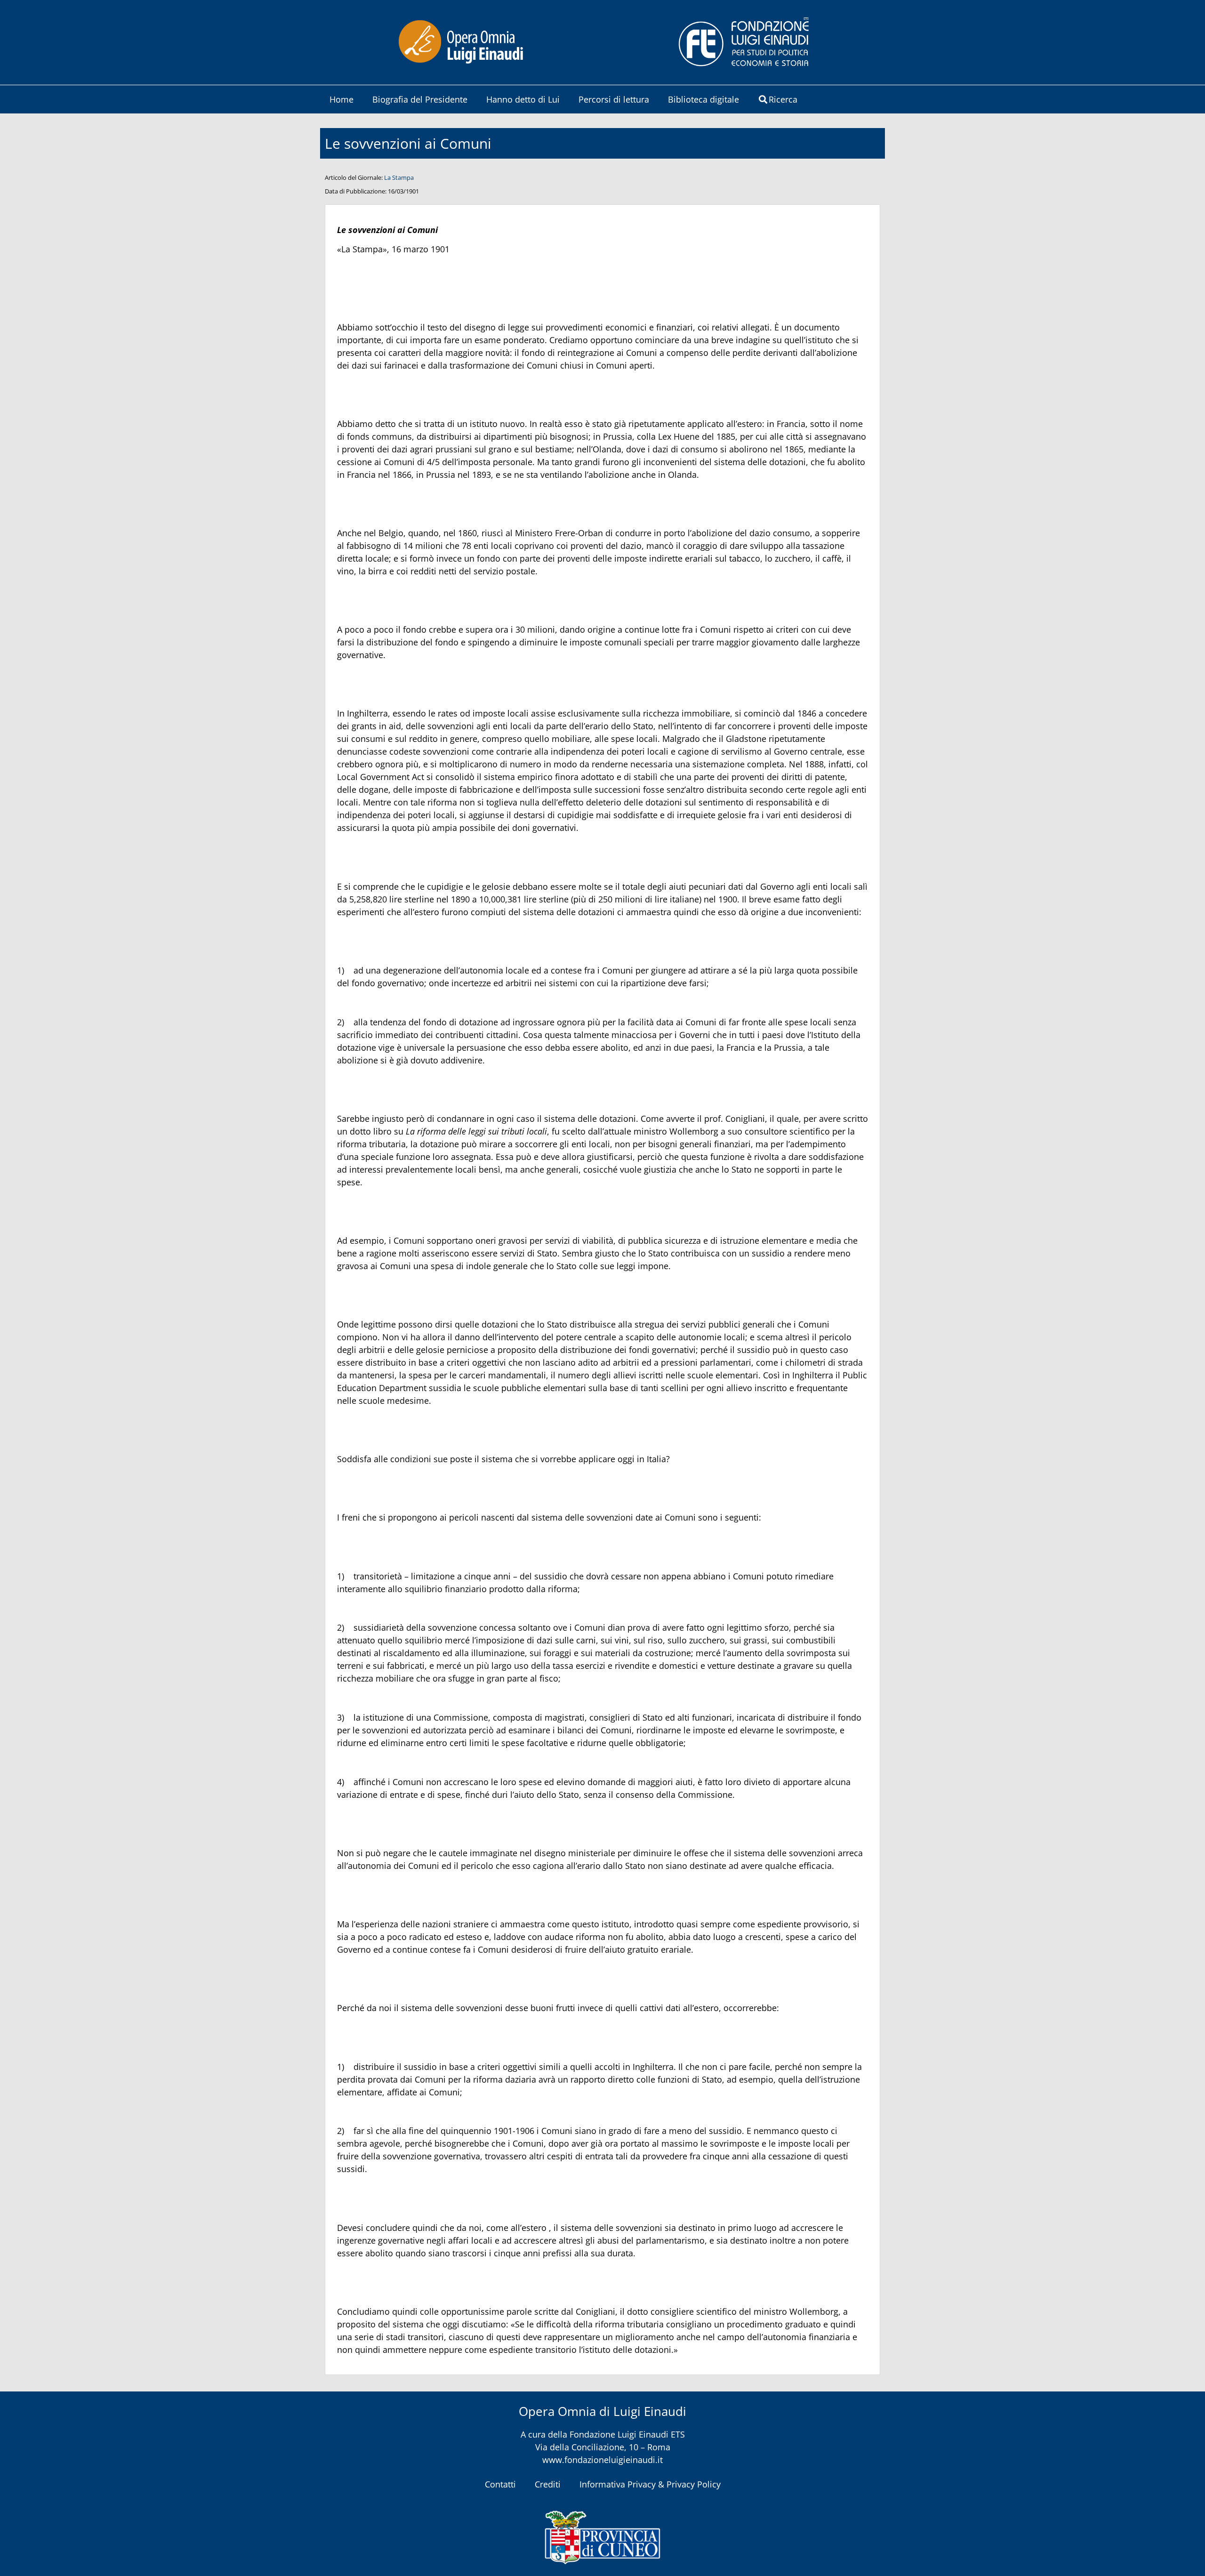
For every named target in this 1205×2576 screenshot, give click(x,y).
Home (341, 99)
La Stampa (399, 177)
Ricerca (783, 99)
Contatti (500, 2484)
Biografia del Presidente (420, 99)
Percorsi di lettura (614, 99)
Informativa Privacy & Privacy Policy (650, 2484)
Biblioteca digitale (703, 99)
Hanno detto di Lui (523, 99)
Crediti (548, 2484)
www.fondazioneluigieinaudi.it (602, 2460)
